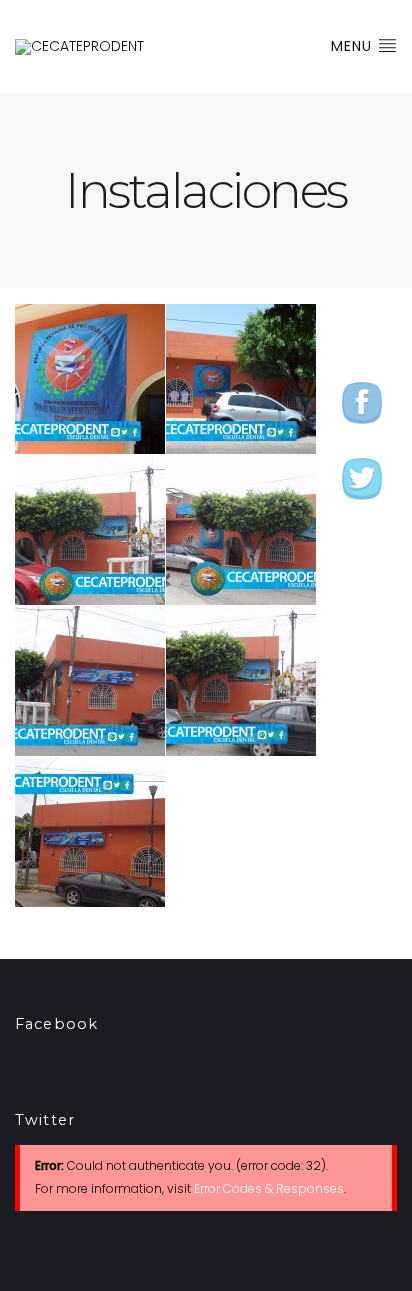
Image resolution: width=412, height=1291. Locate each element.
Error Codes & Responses (269, 1188)
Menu (354, 46)
